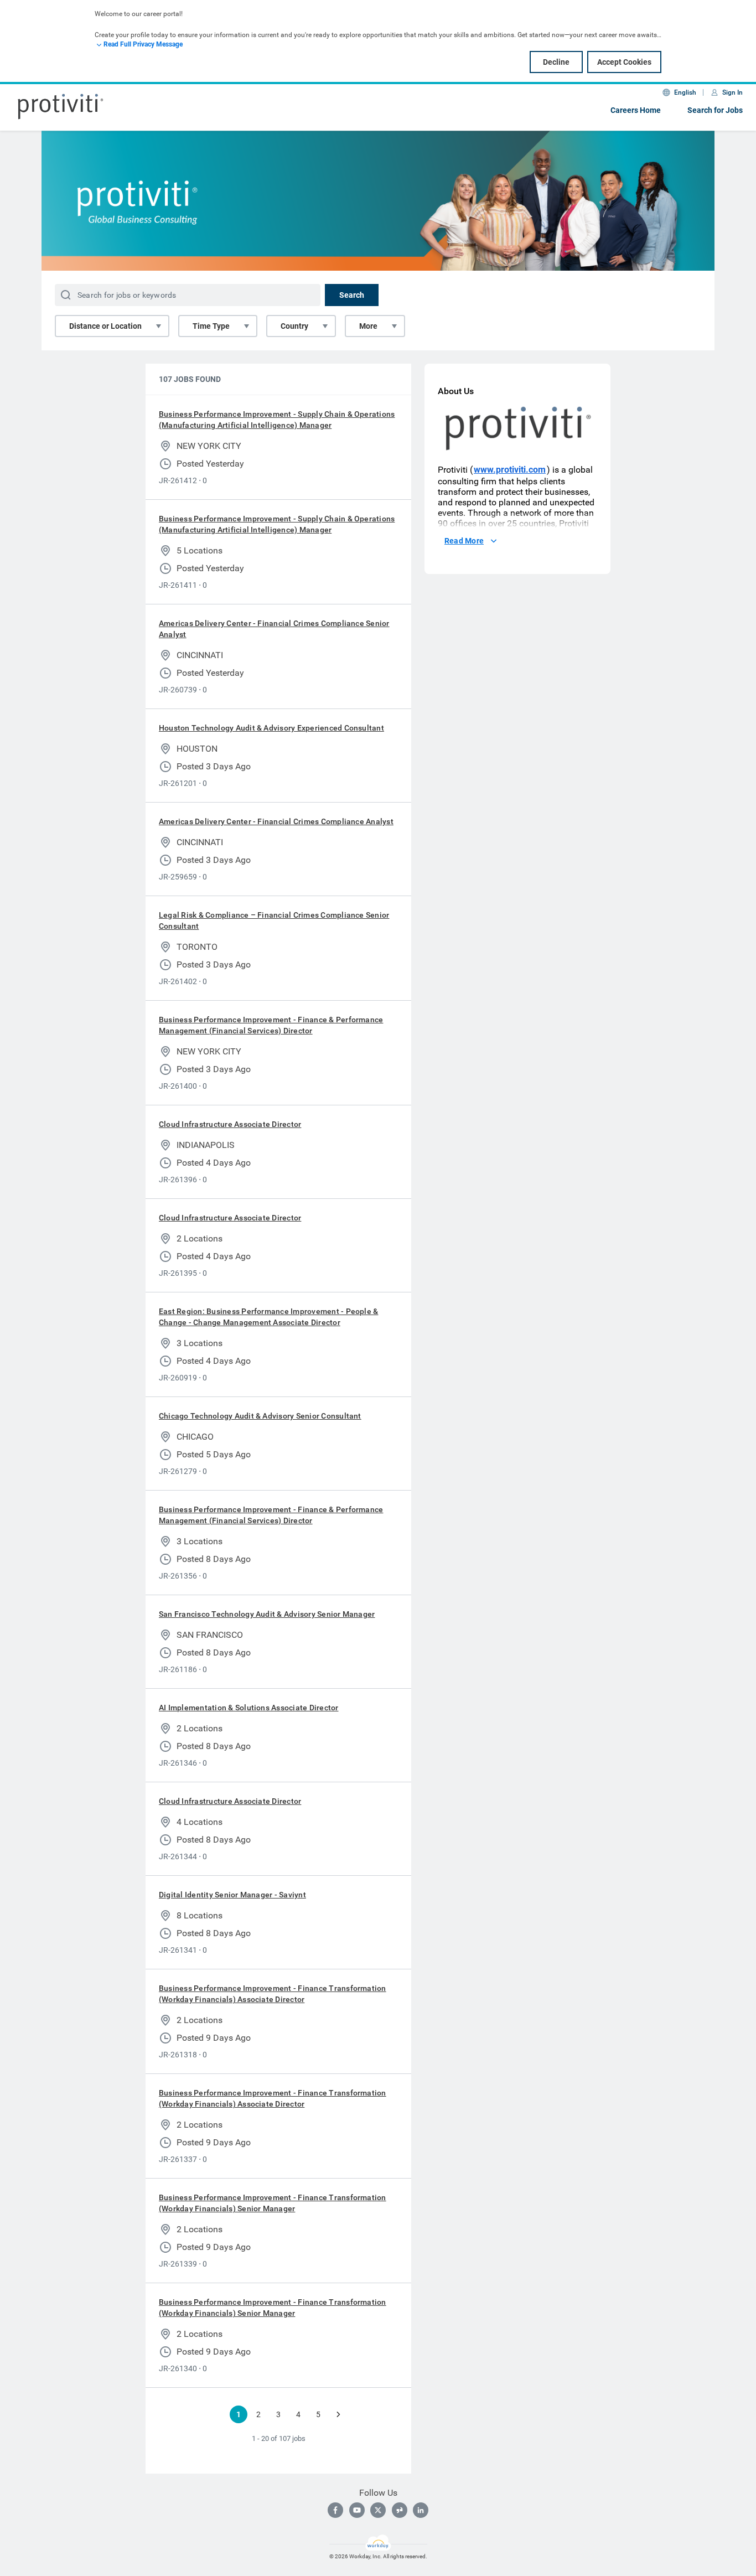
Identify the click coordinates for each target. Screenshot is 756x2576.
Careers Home (636, 110)
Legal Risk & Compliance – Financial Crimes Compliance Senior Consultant (274, 920)
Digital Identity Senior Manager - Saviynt (232, 1895)
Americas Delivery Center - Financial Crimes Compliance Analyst (276, 821)
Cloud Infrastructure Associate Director (230, 1124)
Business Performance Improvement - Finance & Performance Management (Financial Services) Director (271, 1025)
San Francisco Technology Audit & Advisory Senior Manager (267, 1614)
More (368, 326)
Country (294, 326)
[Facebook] (335, 2510)
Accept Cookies (624, 62)
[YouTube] (357, 2510)
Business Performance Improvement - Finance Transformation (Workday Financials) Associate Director (273, 1994)
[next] (338, 2414)
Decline (556, 62)
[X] (378, 2510)
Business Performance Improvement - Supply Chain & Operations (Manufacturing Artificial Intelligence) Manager (277, 420)
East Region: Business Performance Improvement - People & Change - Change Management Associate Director (268, 1317)
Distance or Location (105, 326)
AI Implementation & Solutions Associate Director (249, 1708)
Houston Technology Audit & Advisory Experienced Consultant (271, 728)
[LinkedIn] (421, 2510)
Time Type (211, 326)
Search (352, 295)
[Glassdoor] (400, 2510)
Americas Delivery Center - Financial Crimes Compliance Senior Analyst (274, 629)
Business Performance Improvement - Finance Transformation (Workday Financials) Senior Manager (273, 2203)
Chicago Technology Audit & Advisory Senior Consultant (260, 1416)
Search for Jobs (715, 110)
